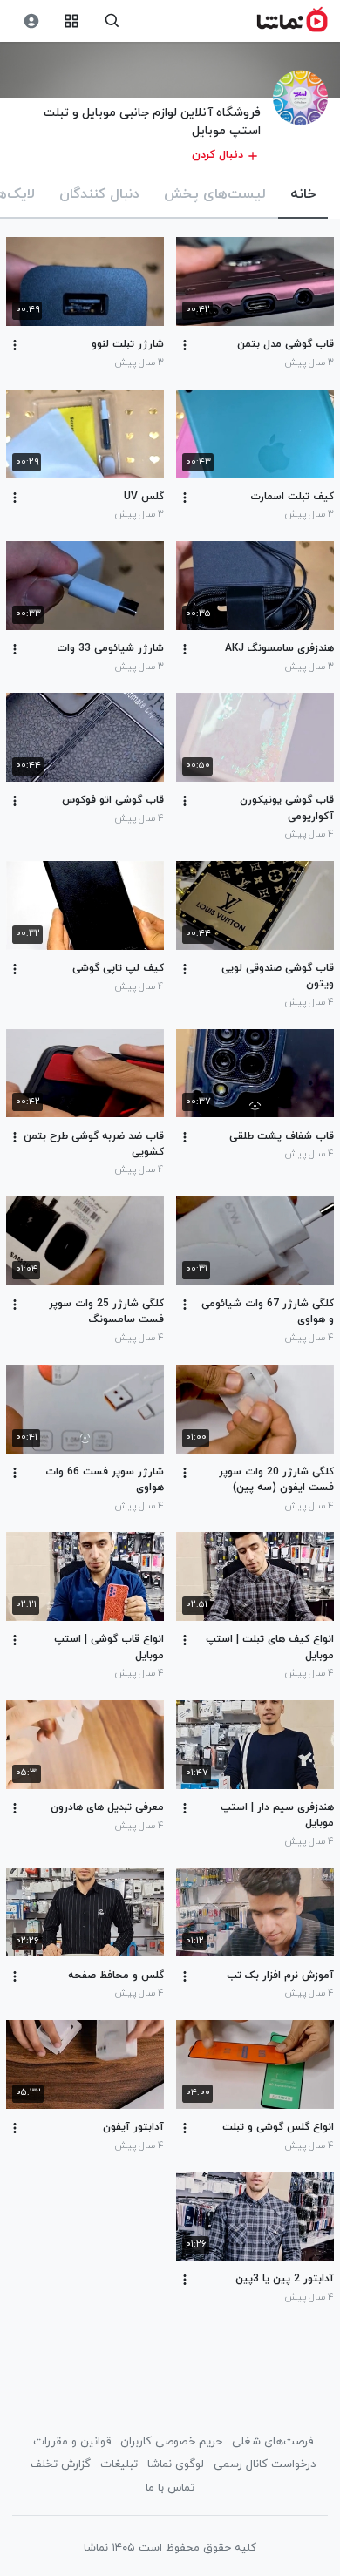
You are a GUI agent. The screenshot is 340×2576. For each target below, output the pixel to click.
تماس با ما (170, 2488)
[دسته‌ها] (72, 21)
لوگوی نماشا (176, 2464)
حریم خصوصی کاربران (171, 2442)
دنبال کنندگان (99, 194)
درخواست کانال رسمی (265, 2464)
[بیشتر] (185, 345)
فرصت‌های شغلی (272, 2442)
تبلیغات (119, 2464)
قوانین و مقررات (72, 2442)
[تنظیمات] (31, 21)
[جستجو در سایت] (112, 21)
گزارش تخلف (61, 2464)
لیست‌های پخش (215, 194)
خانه (303, 194)
